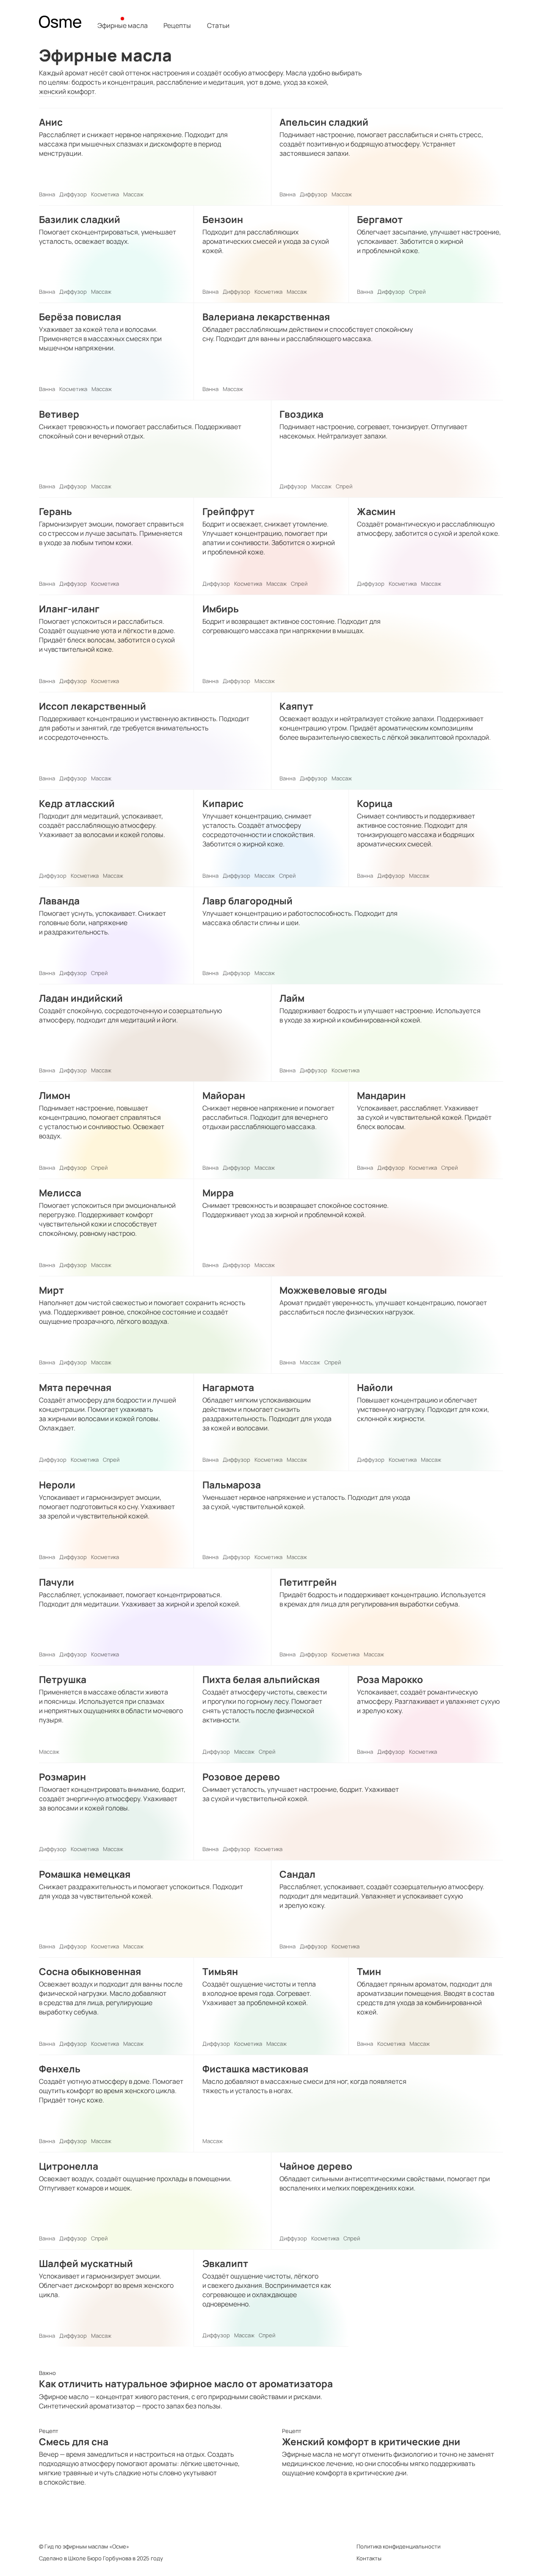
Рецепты (177, 26)
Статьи (218, 26)
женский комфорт (67, 91)
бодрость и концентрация (112, 82)
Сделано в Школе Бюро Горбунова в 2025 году (101, 2558)
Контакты (369, 2558)
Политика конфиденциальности (398, 2546)
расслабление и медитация (200, 82)
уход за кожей (305, 82)
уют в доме (263, 82)
